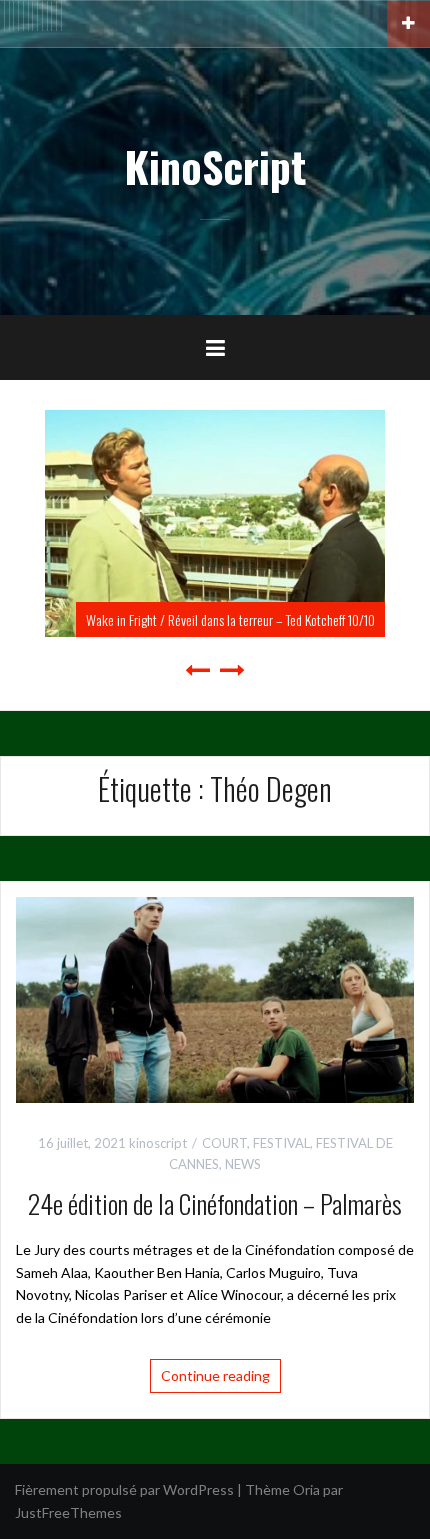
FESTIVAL (281, 1143)
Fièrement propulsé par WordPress (124, 1489)
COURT (224, 1143)
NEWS (243, 1164)
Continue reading (215, 1375)
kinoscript (158, 1143)
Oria (306, 1489)
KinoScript (215, 166)
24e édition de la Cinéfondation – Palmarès (215, 1203)
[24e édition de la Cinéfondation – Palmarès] (215, 998)
